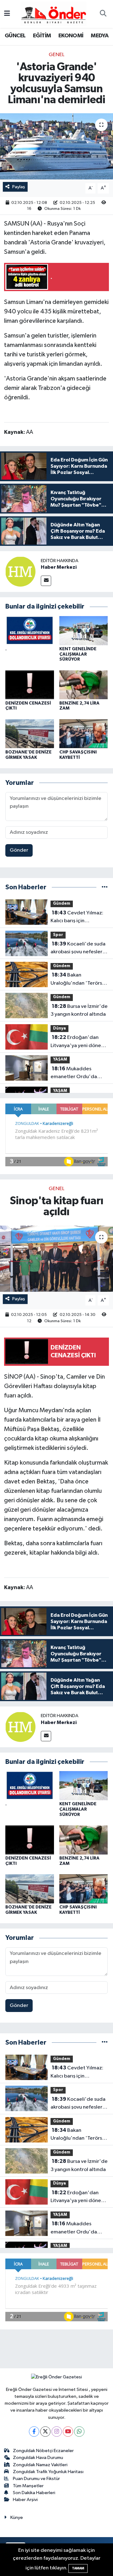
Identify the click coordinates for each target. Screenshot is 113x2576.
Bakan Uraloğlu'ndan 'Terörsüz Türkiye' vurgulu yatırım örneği (79, 980)
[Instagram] (57, 2432)
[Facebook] (34, 2432)
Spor (58, 935)
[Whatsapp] (79, 2432)
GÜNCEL (15, 36)
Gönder (19, 850)
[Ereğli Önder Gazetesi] (54, 14)
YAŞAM (60, 1059)
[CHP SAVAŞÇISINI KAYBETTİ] (84, 734)
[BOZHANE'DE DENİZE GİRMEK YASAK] (30, 734)
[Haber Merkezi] (20, 571)
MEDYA (100, 36)
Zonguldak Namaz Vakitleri (40, 2465)
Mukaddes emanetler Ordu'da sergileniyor (74, 1073)
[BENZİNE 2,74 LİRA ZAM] (84, 685)
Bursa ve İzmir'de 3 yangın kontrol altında (79, 1010)
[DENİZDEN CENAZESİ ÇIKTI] (30, 685)
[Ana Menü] (7, 14)
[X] (45, 2432)
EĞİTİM (42, 36)
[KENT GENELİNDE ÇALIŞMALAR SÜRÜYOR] (84, 630)
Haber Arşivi (25, 2500)
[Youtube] (68, 2432)
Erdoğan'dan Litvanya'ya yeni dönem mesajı (78, 1042)
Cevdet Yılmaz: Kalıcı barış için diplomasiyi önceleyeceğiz (77, 918)
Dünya (59, 1028)
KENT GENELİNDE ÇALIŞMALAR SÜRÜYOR (78, 654)
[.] (30, 630)
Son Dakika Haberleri (34, 2493)
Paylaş (19, 187)
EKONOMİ (71, 36)
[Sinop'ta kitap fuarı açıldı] (56, 1259)
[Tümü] (105, 887)
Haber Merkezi (59, 567)
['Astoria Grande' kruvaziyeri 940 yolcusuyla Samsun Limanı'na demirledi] (56, 146)
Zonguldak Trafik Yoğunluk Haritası (48, 2472)
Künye (17, 2517)
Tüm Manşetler (28, 2486)
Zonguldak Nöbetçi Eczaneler (43, 2451)
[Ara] (103, 14)
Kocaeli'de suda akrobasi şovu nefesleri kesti (78, 949)
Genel (56, 55)
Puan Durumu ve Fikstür (36, 2479)
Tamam (78, 2568)
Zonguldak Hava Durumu (38, 2458)
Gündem (62, 904)
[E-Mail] (46, 581)
